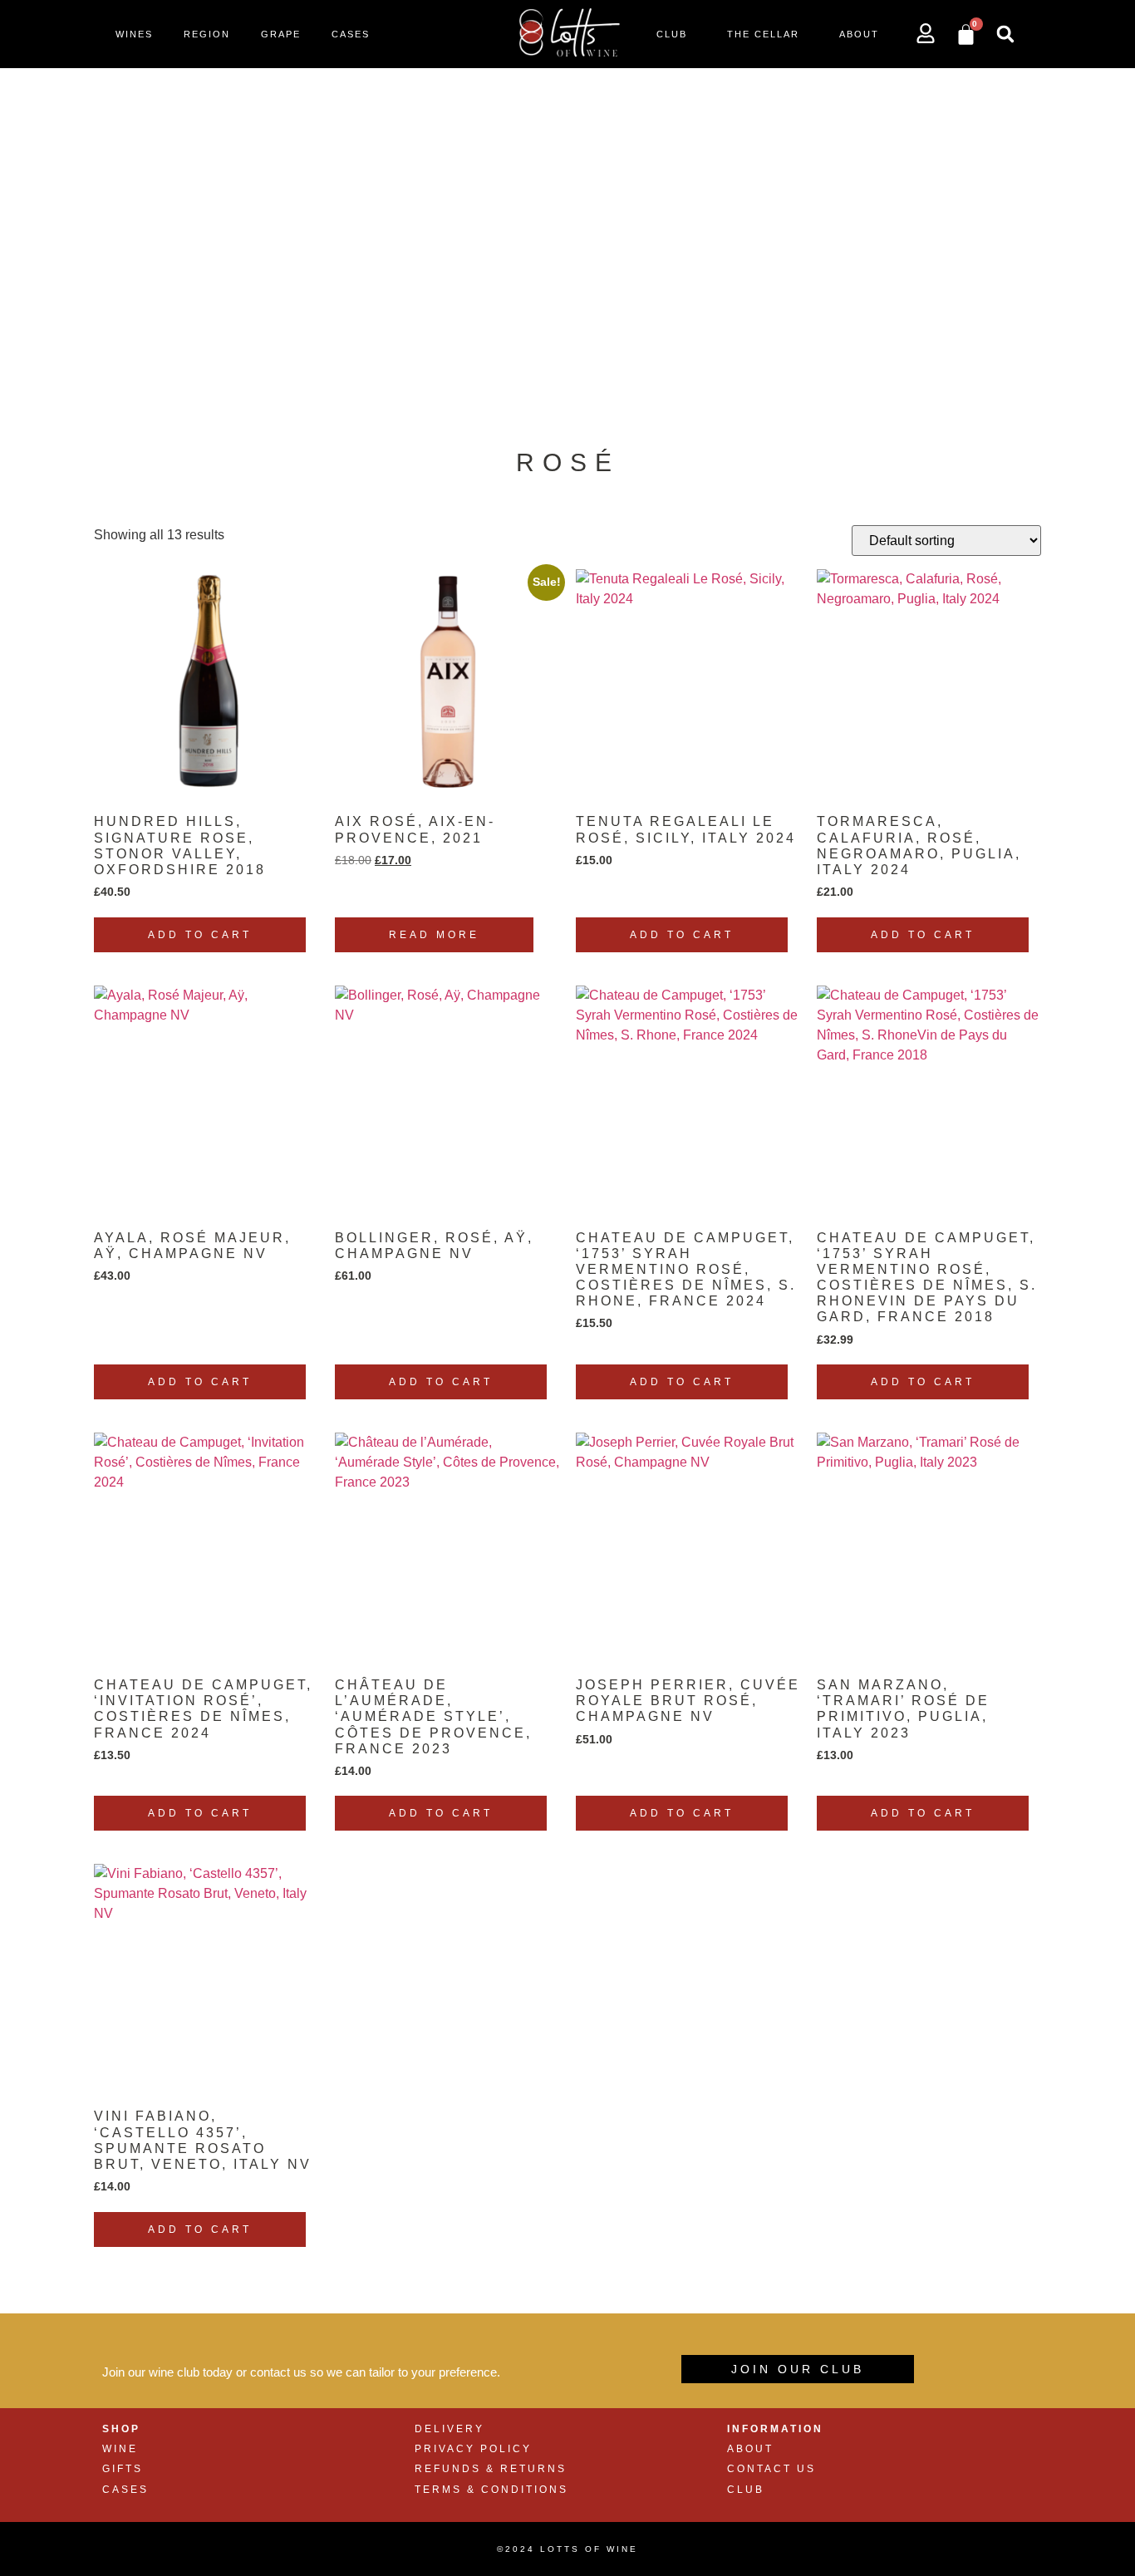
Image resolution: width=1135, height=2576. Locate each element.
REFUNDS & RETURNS (491, 2469)
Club (672, 34)
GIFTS (123, 2469)
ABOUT (750, 2449)
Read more (434, 935)
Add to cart (200, 935)
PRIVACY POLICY (473, 2449)
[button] (1005, 34)
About (859, 34)
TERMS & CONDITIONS (491, 2490)
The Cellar (763, 34)
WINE (120, 2449)
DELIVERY (450, 2429)
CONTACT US (771, 2469)
